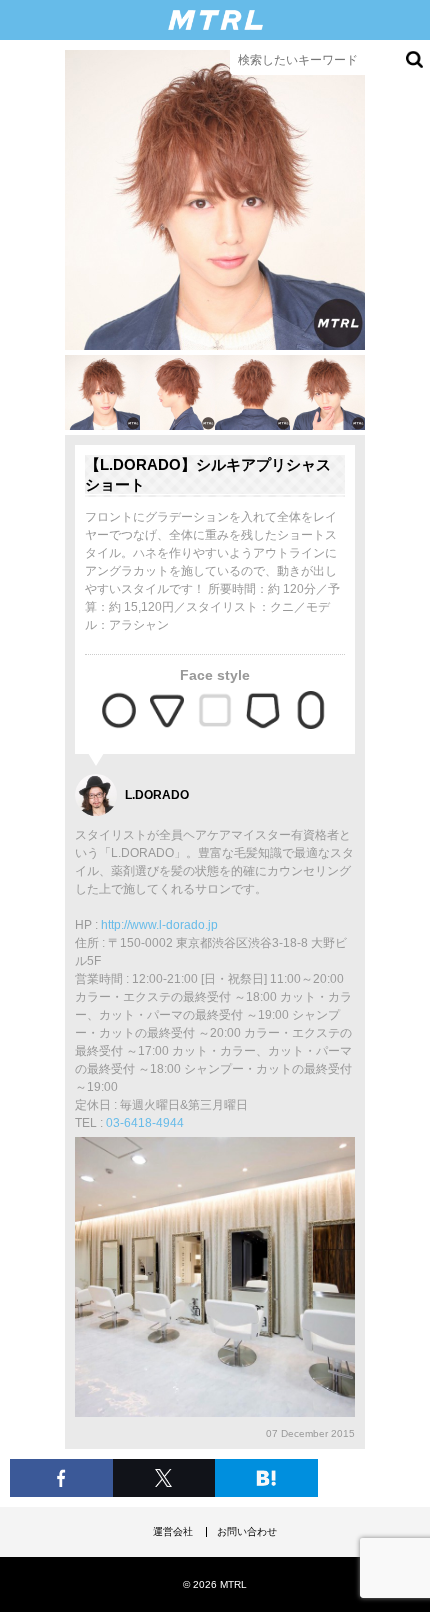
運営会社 (173, 1531)
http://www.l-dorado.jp (159, 925)
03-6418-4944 (145, 1123)
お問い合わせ (247, 1531)
